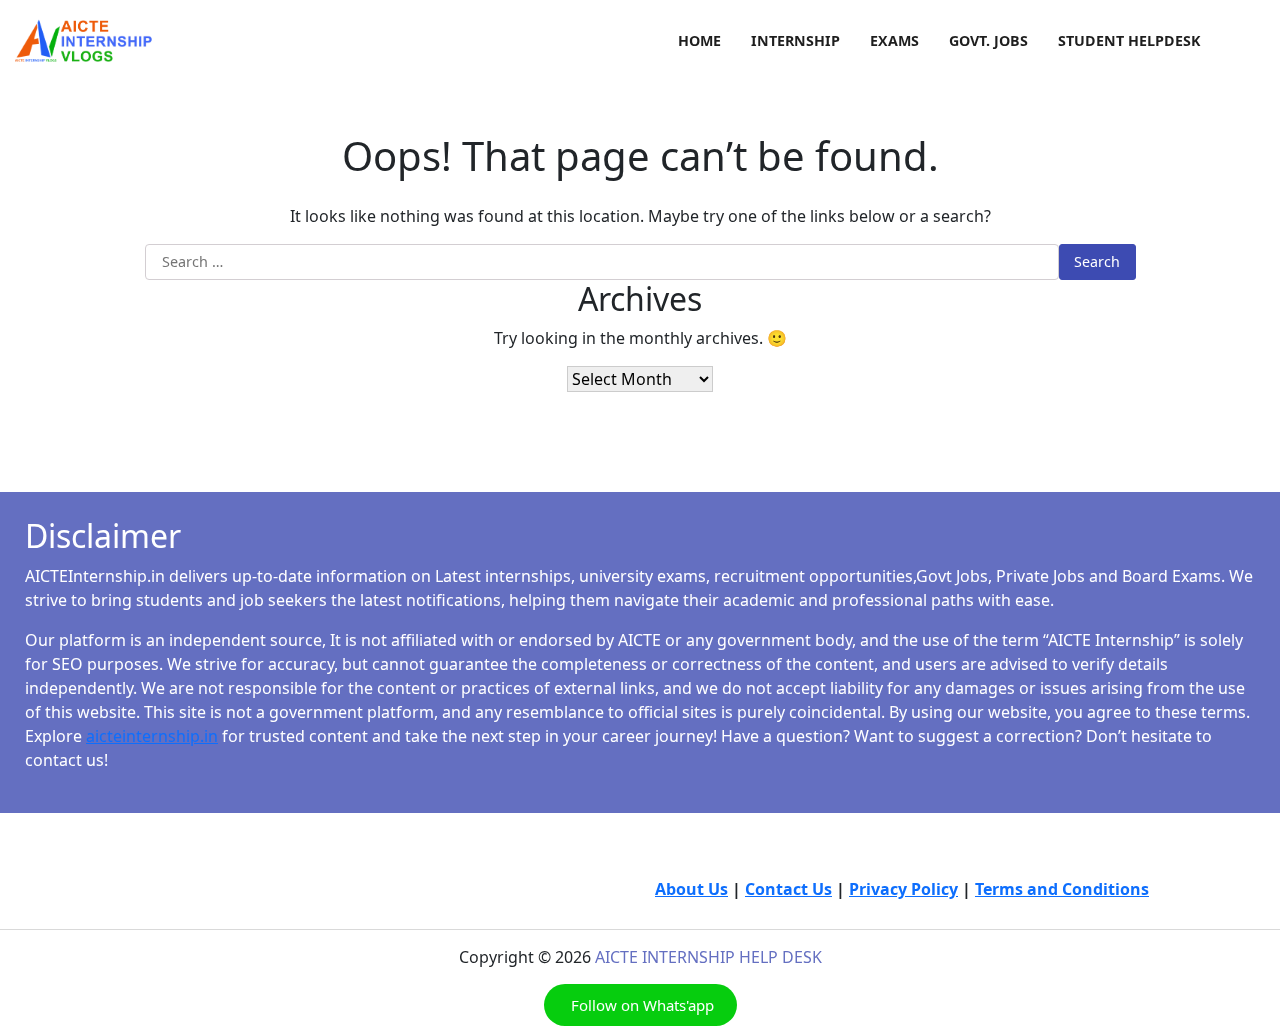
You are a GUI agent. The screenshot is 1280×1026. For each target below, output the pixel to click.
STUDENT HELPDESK (1129, 40)
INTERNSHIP (795, 40)
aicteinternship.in (152, 736)
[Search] (1250, 41)
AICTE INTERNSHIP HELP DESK (708, 957)
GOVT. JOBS (988, 40)
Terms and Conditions (1062, 889)
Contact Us (788, 889)
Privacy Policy (903, 889)
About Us (691, 889)
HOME (699, 40)
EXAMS (894, 40)
